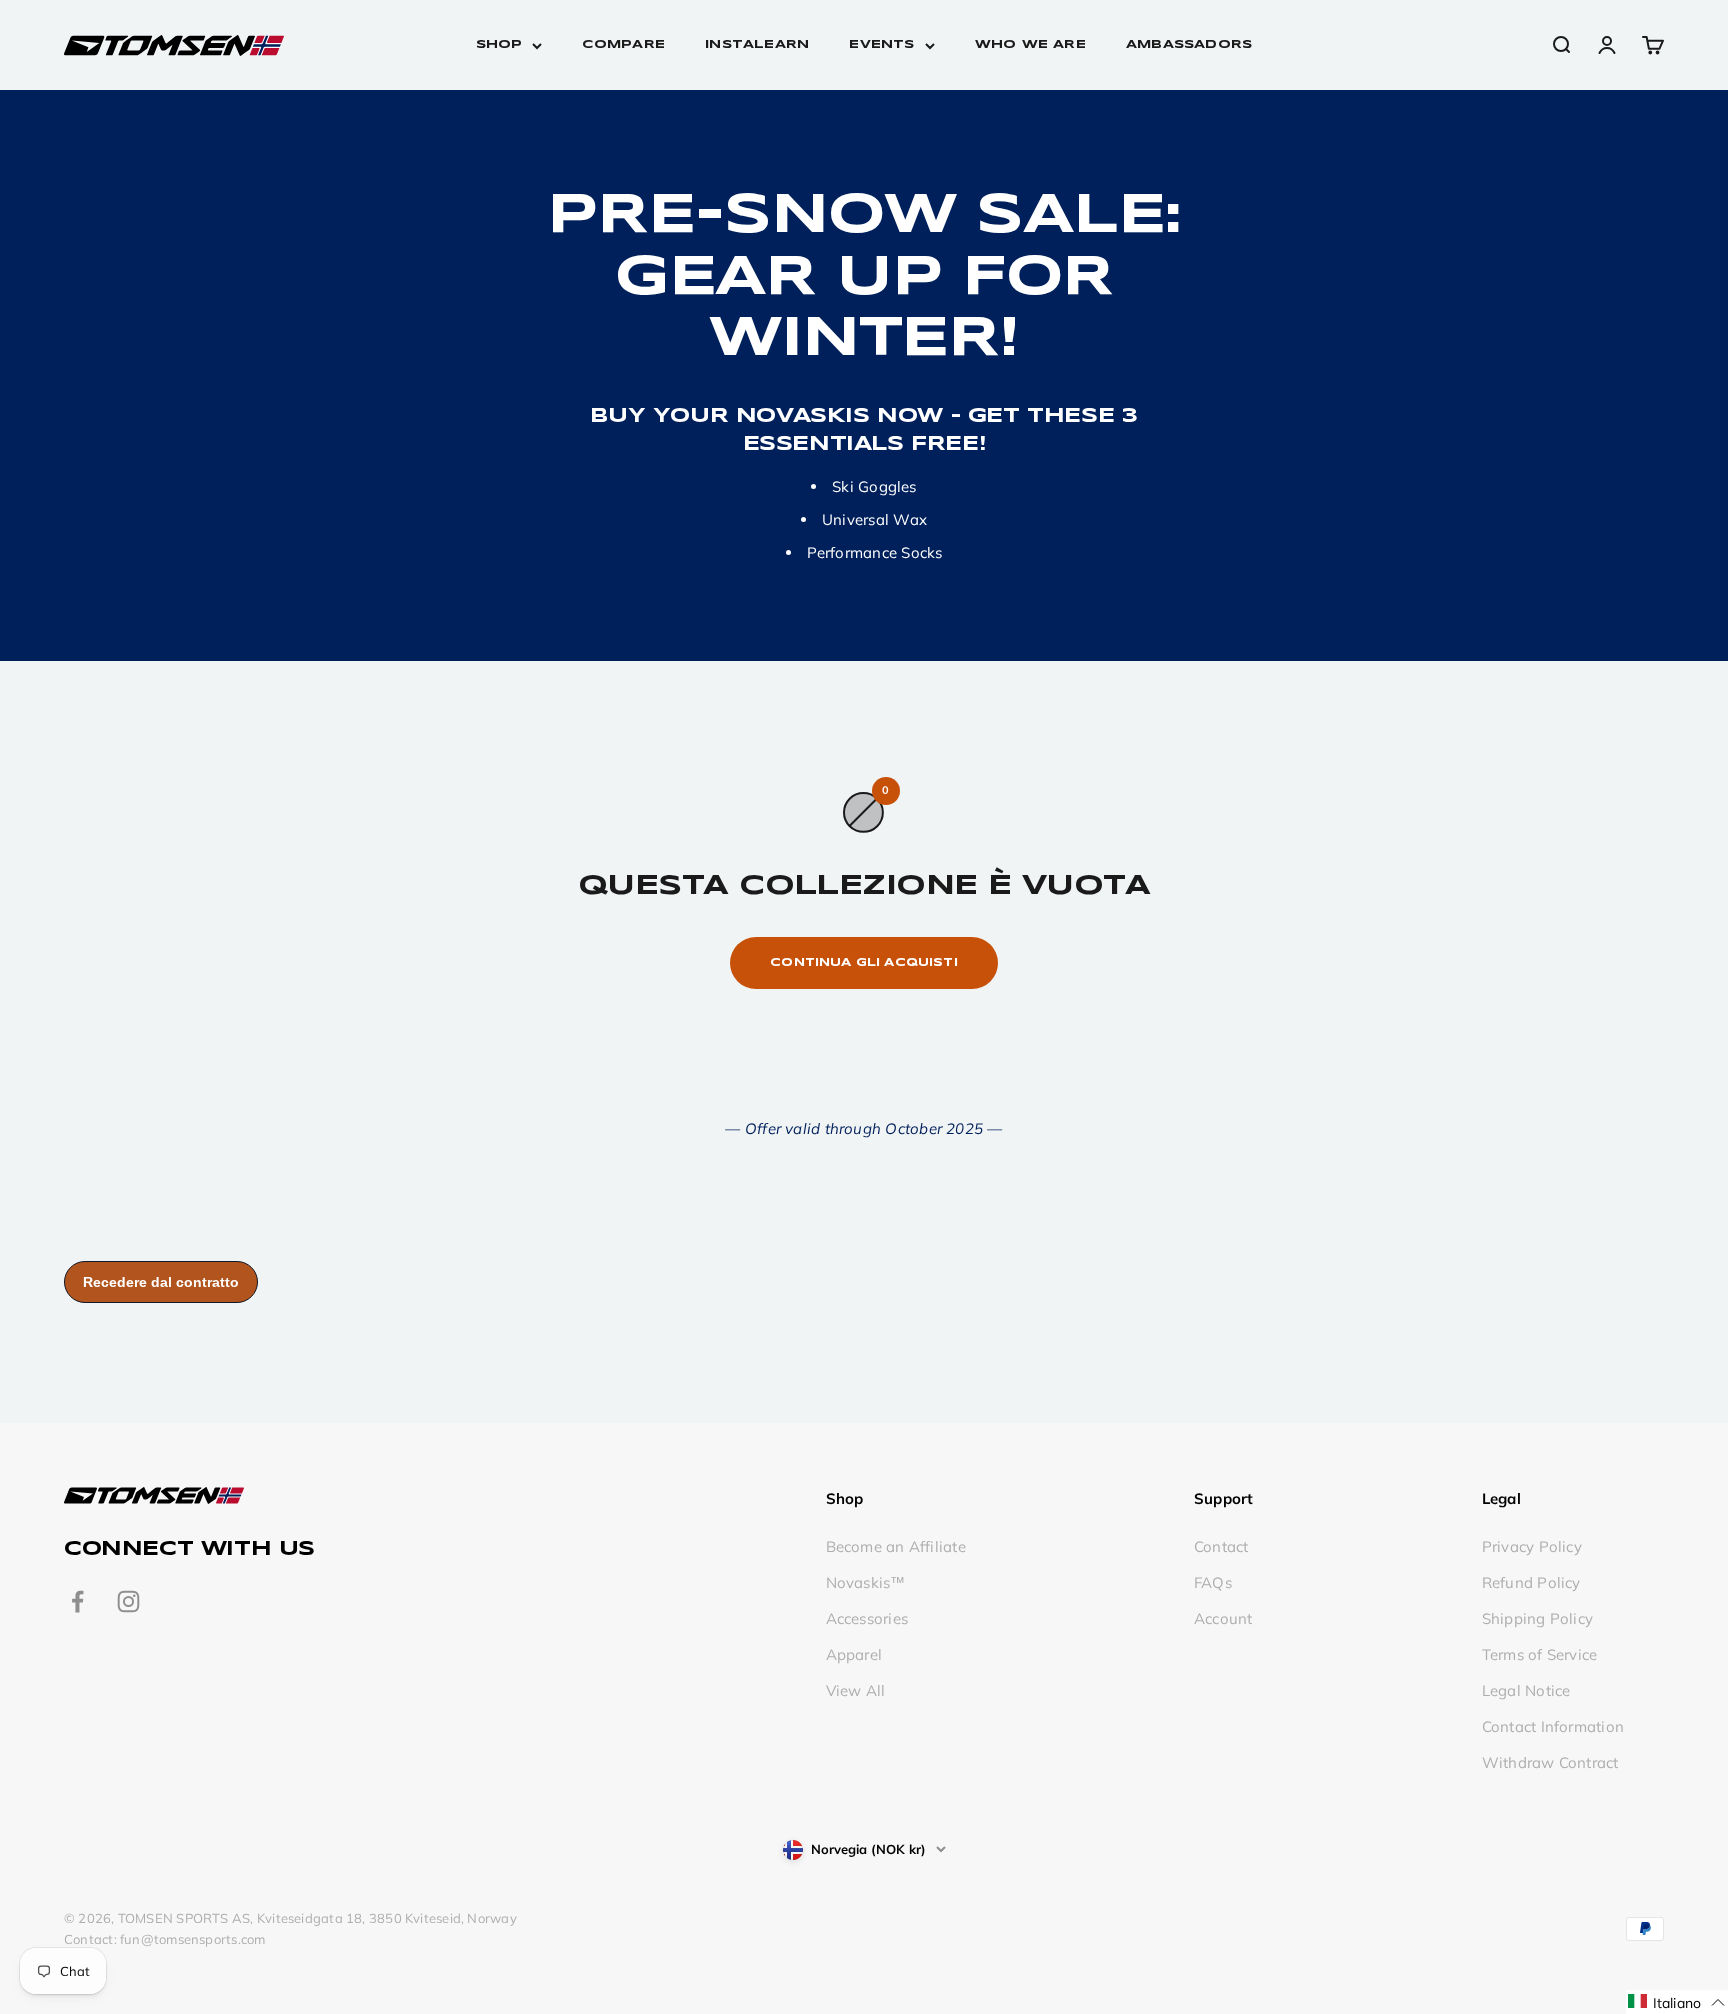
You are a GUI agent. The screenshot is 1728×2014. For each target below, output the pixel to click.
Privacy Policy (1532, 1546)
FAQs (1213, 1582)
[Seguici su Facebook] (77, 1601)
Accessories (867, 1618)
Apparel (854, 1654)
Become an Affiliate (896, 1546)
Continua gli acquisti (864, 962)
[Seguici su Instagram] (128, 1601)
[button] (1677, 2002)
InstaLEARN (757, 44)
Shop (499, 44)
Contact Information (1553, 1726)
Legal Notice (1526, 1690)
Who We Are (1030, 44)
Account (1223, 1618)
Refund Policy (1531, 1582)
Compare (623, 44)
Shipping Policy (1537, 1618)
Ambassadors (1189, 44)
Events (881, 44)
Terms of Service (1540, 1654)
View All (856, 1690)
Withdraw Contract (1550, 1762)
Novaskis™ (866, 1582)
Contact (1221, 1546)
